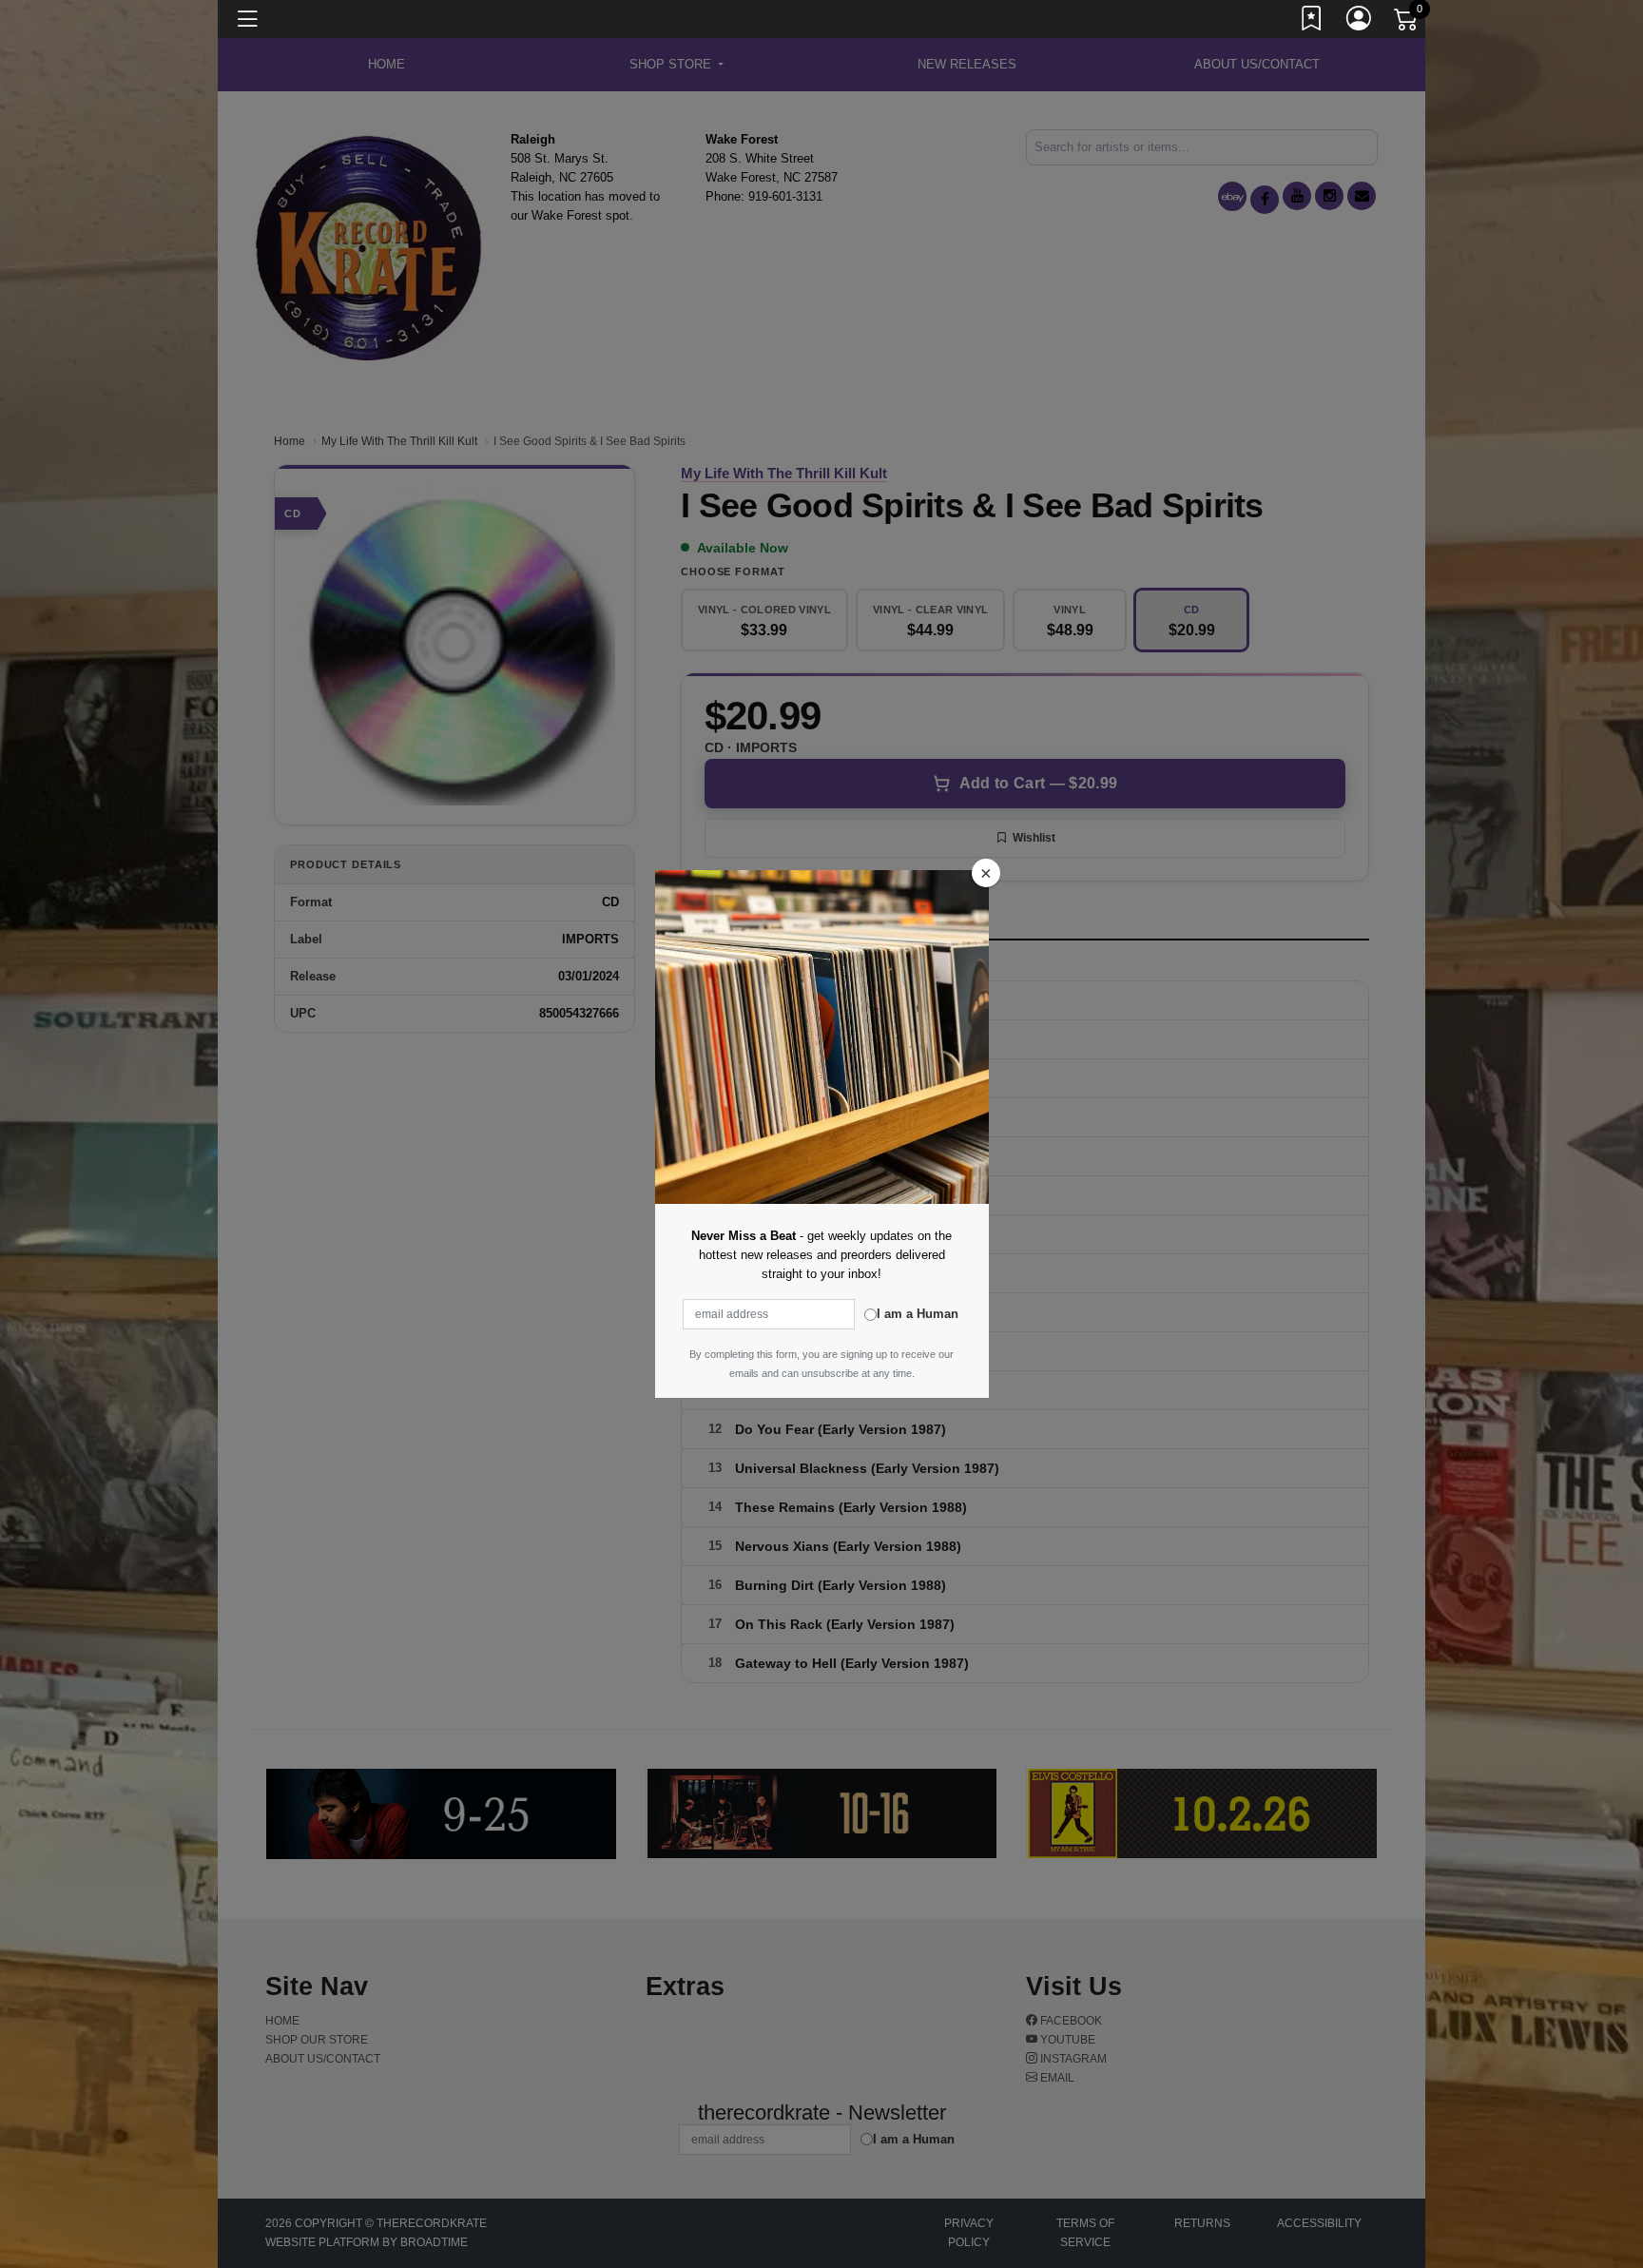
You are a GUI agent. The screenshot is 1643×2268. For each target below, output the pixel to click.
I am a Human (918, 1314)
